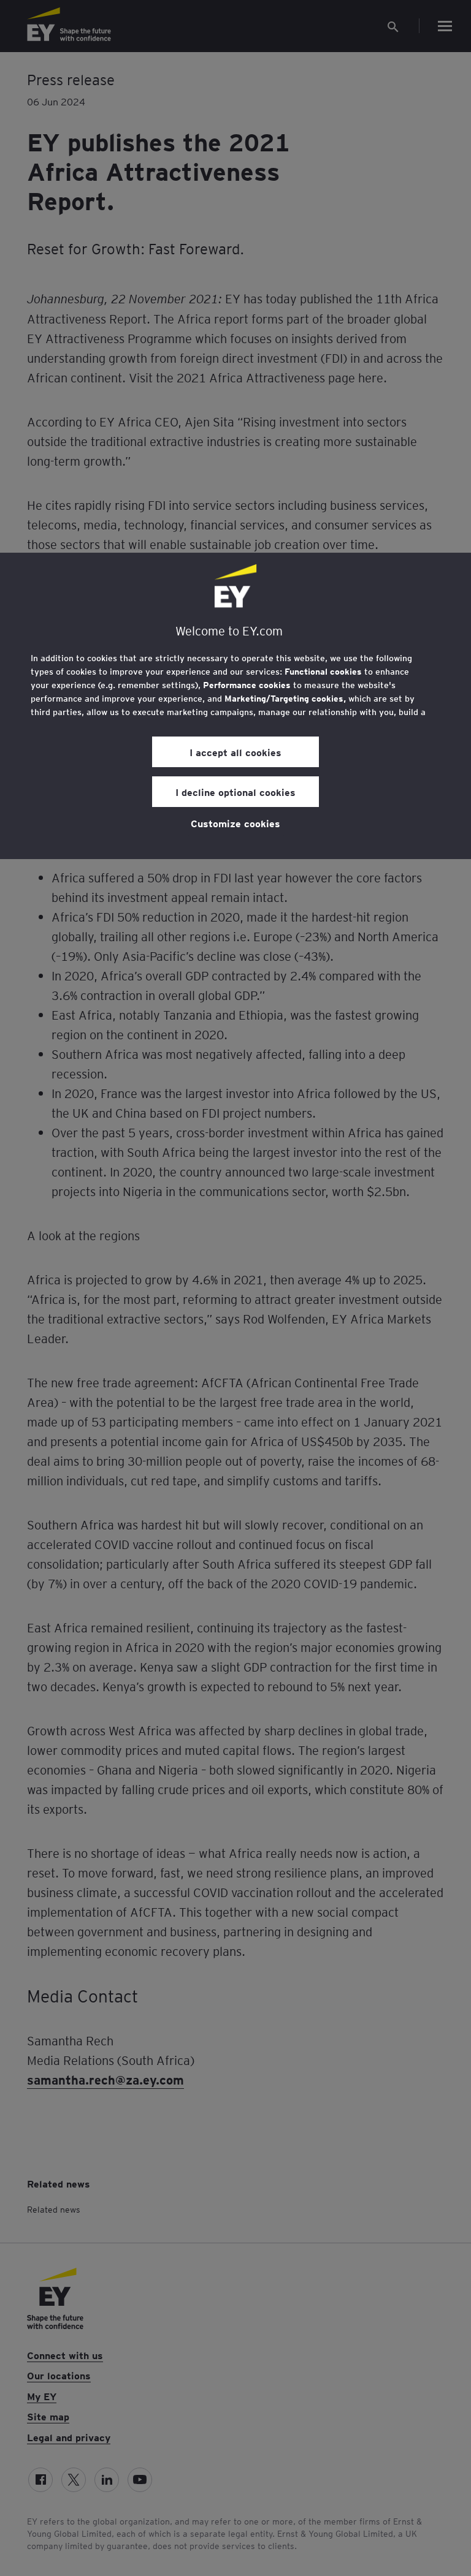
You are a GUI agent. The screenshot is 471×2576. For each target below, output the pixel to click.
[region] (235, 706)
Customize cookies (235, 823)
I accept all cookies (235, 752)
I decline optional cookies (235, 792)
